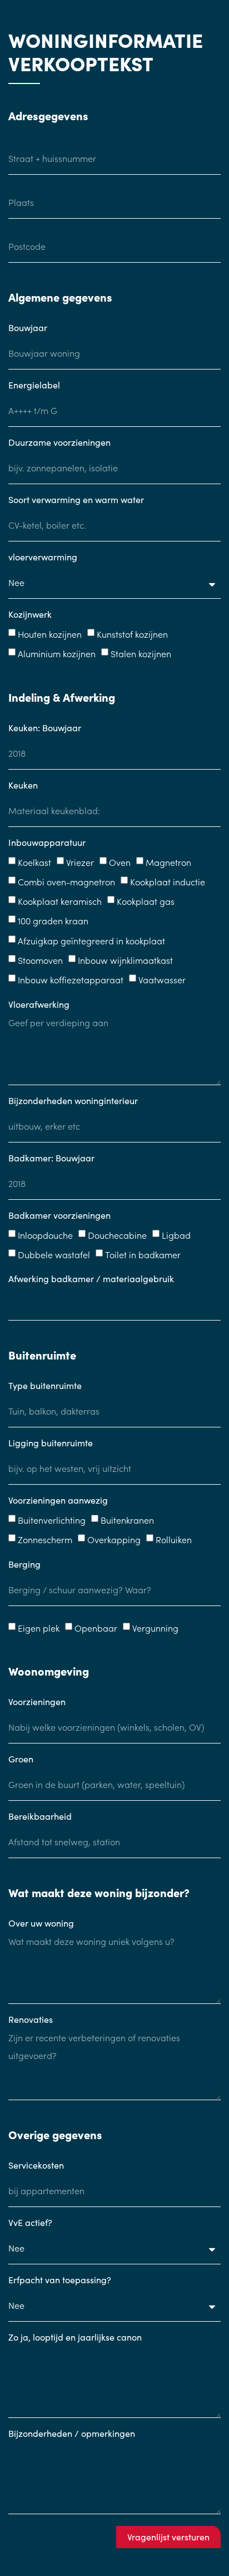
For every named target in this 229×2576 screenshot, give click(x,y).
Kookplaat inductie (168, 881)
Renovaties (31, 2020)
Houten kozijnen (50, 634)
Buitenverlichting (52, 1520)
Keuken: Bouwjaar (45, 728)
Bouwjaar (28, 328)
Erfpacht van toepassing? (60, 2281)
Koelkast (34, 862)
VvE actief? (30, 2223)
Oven (120, 862)
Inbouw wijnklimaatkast (125, 960)
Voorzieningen (37, 1702)
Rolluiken (174, 1540)
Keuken (23, 786)
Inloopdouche (45, 1235)
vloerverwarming (43, 558)
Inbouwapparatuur (47, 843)
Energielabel (34, 386)
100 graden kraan (53, 921)
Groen (21, 1760)
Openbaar (96, 1628)
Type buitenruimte (45, 1386)
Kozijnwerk (30, 615)
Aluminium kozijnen (57, 654)
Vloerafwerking (39, 1005)
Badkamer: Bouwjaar (51, 1159)
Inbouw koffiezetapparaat (71, 980)
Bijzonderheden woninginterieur (73, 1101)
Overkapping (114, 1540)
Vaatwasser (162, 980)
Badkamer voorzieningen (59, 1216)
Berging (24, 1565)
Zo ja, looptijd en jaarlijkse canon (75, 2338)
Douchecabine (117, 1235)
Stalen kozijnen (141, 654)
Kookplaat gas (146, 901)
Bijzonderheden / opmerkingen (72, 2434)
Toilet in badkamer (143, 1254)
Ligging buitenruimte (51, 1444)
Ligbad (176, 1235)
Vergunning (155, 1628)
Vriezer (80, 862)
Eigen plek (39, 1628)
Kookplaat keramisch (60, 901)
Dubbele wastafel (54, 1254)
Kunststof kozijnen (132, 634)
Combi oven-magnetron (66, 881)
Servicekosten (36, 2166)
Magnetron (168, 862)
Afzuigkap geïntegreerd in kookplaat (91, 940)
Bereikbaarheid (40, 1817)
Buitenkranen (127, 1520)
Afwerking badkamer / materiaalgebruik (91, 1279)
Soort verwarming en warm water (76, 500)
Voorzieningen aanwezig (58, 1501)
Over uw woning (41, 1924)
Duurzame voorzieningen (59, 443)
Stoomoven (40, 960)
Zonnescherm (45, 1540)
